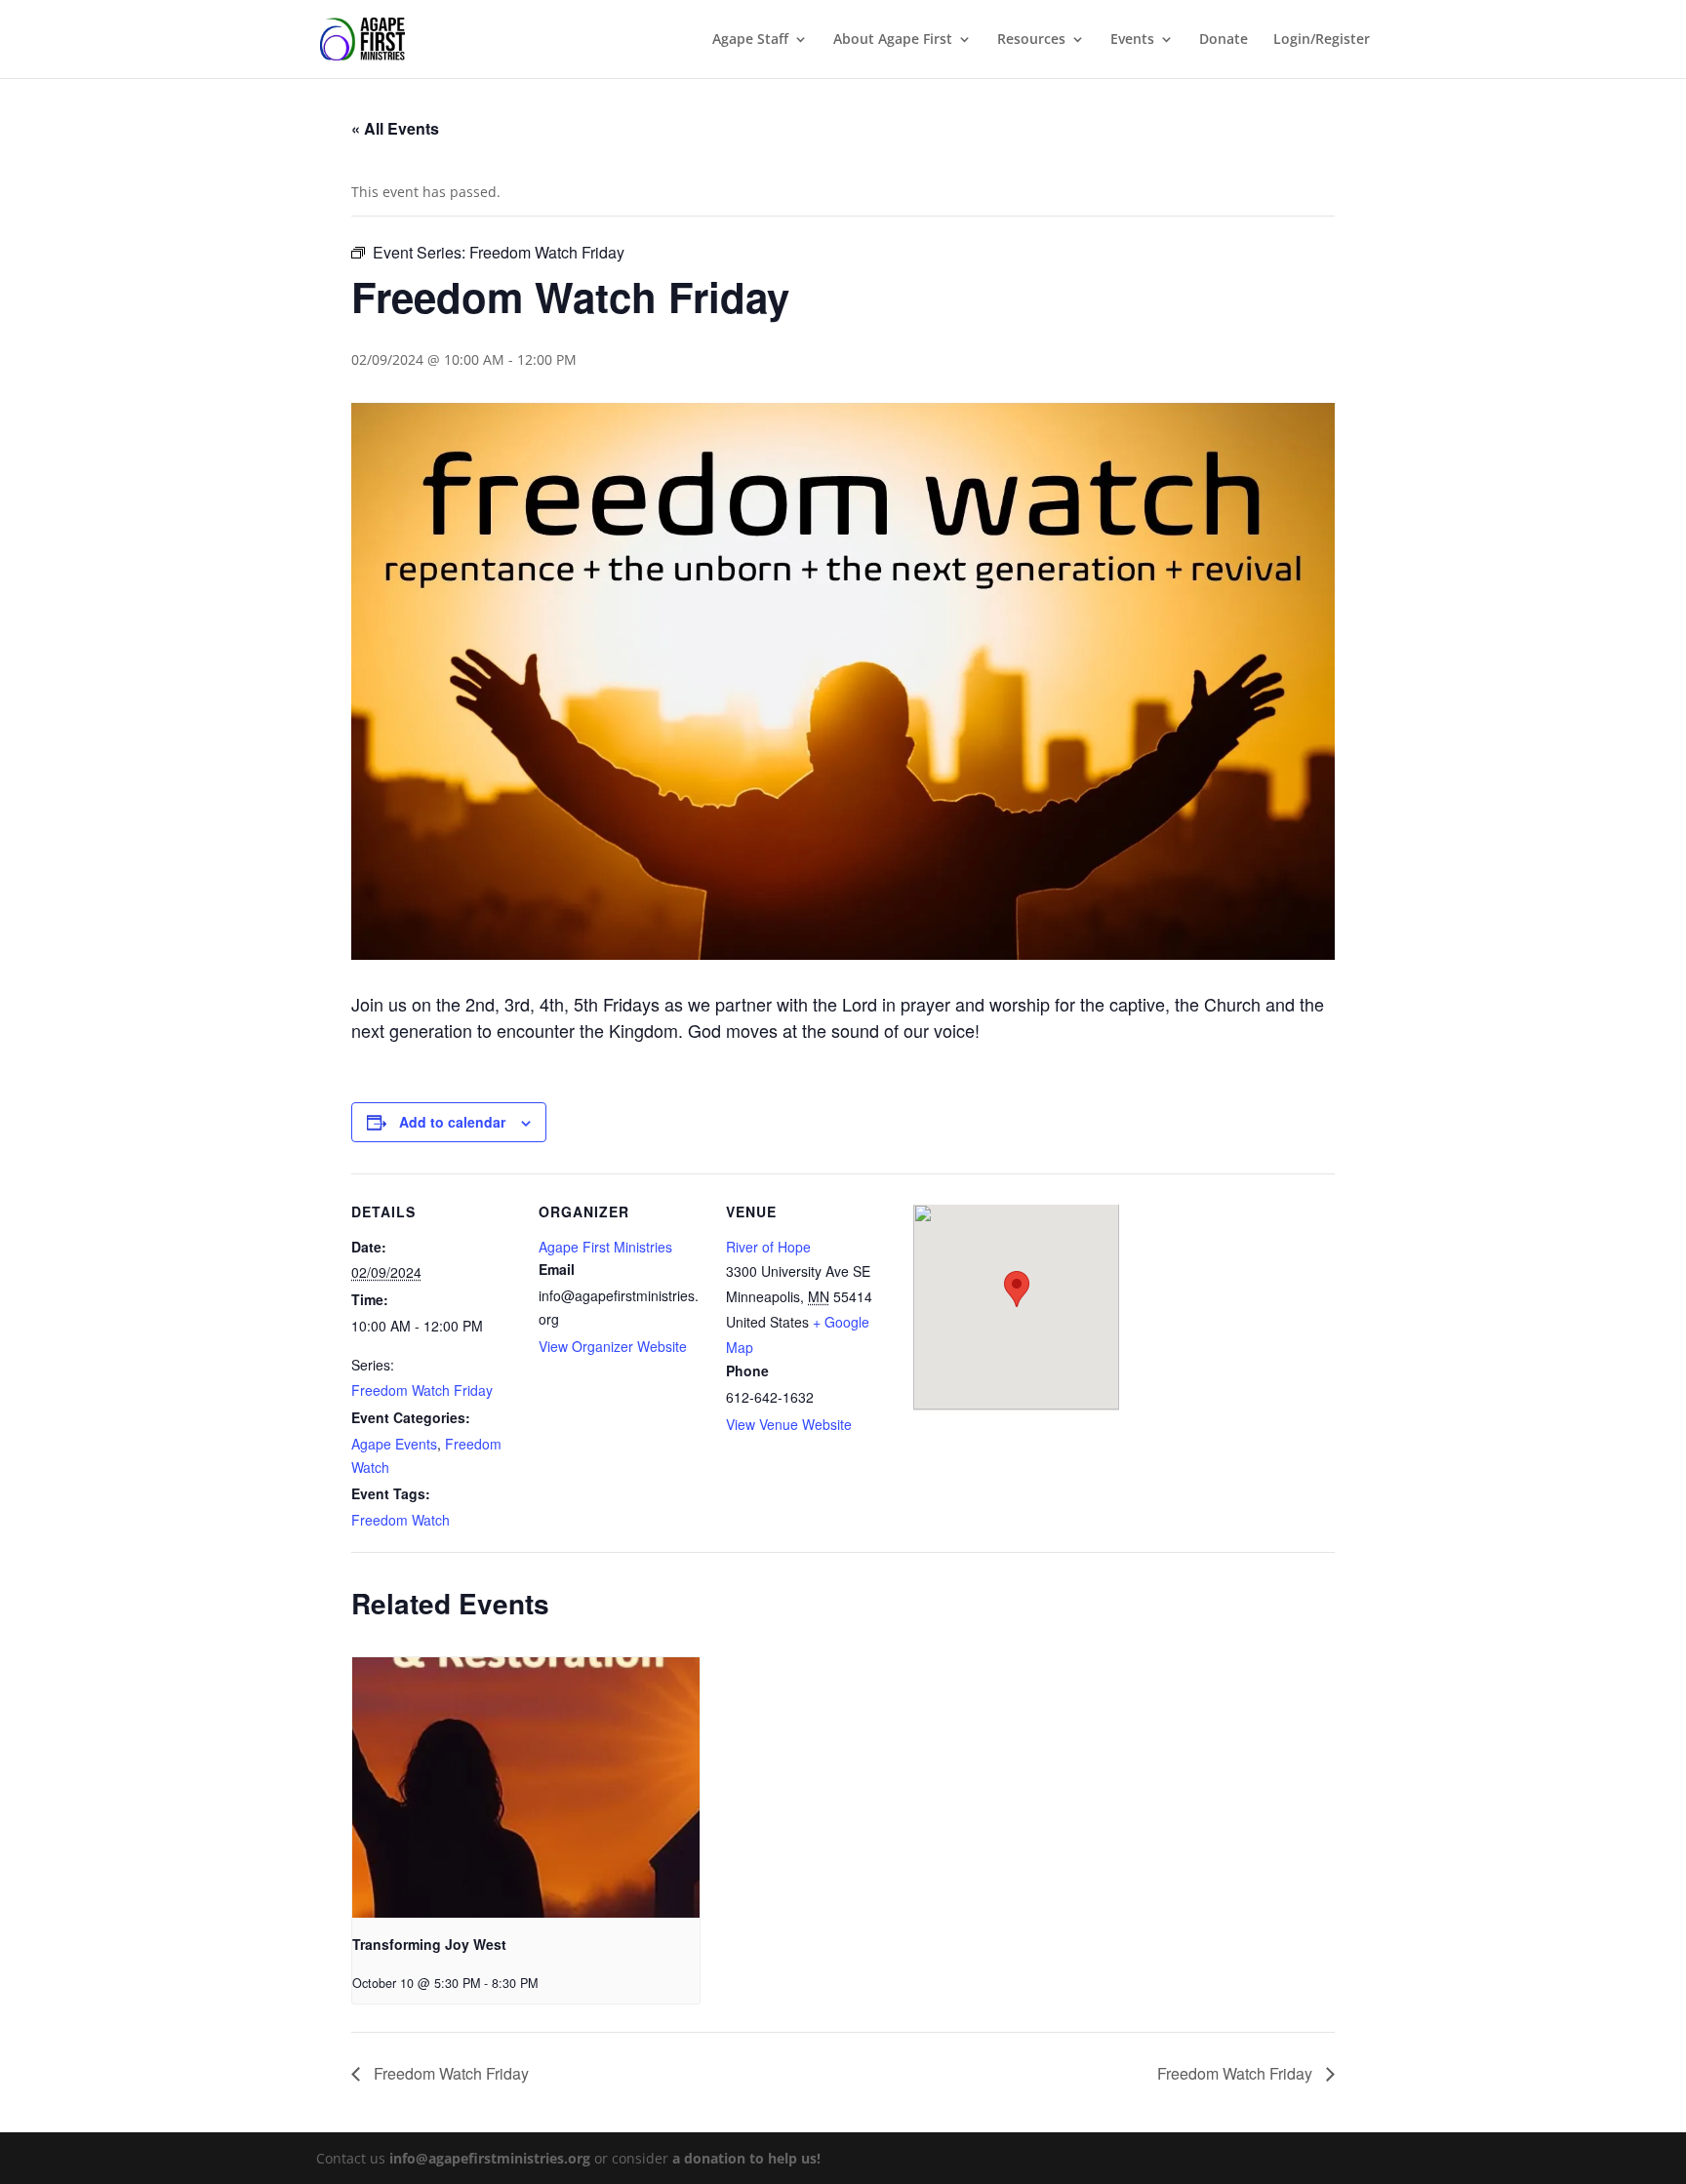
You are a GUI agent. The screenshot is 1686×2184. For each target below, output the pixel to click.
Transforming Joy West (429, 1944)
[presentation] (526, 1787)
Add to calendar (452, 1122)
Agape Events (394, 1444)
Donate (1224, 40)
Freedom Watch (401, 1520)
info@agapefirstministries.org (490, 2158)
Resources (1031, 40)
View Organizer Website (613, 1346)
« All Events (395, 128)
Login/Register (1322, 40)
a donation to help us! (746, 2158)
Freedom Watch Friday (422, 1390)
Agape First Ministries (605, 1247)
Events (1132, 40)
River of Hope (768, 1247)
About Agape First (893, 40)
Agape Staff (750, 40)
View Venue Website (789, 1424)
